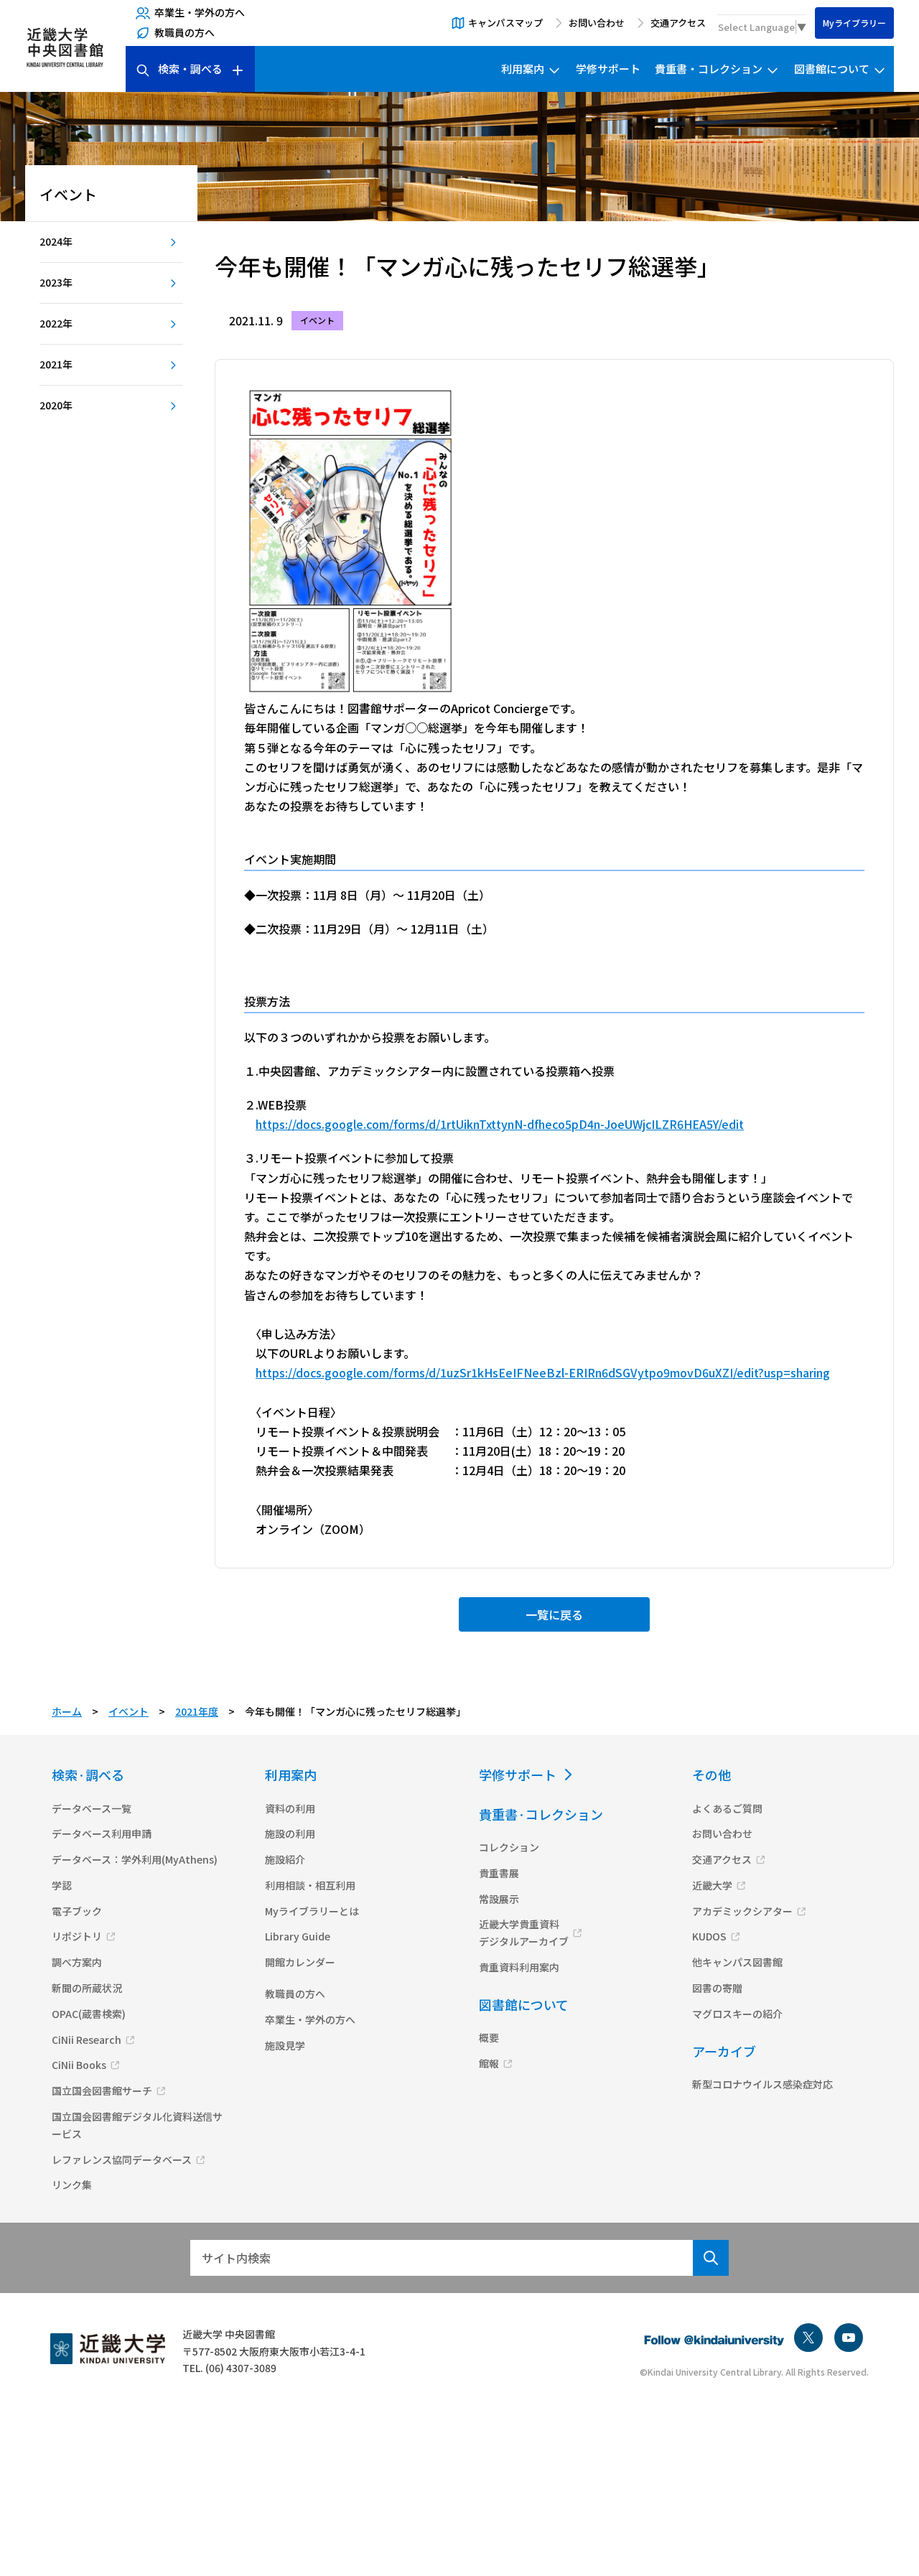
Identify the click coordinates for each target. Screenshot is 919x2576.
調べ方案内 (77, 1962)
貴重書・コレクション (709, 69)
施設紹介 (285, 1859)
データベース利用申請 (102, 1833)
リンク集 (72, 2185)
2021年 (56, 364)
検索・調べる (190, 69)
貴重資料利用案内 (519, 1967)
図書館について (832, 69)
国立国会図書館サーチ (102, 2091)
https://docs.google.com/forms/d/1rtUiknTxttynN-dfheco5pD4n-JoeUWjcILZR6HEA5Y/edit (500, 1124)
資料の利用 (290, 1808)
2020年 (56, 405)
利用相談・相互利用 (310, 1885)
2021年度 (197, 1711)
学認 (62, 1885)
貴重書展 (499, 1873)
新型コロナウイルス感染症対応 (762, 2084)
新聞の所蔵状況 (87, 1988)
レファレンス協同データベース (122, 2159)
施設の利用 (290, 1833)
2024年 (56, 241)
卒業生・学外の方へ (200, 12)
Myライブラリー (854, 23)
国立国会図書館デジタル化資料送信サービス (137, 2125)
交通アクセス (678, 23)
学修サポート (608, 69)
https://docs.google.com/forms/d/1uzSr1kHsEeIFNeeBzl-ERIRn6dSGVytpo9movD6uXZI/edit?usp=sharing (543, 1372)
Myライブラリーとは (312, 1911)
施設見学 (285, 2045)
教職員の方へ (185, 32)
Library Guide (298, 1936)
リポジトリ (77, 1936)
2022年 (56, 323)
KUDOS (709, 1936)
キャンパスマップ (505, 23)
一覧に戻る (554, 1614)
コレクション (509, 1847)
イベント (129, 1711)
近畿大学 (712, 1885)
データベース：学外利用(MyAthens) (135, 1859)
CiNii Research (87, 2040)
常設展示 (499, 1899)
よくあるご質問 (727, 1808)
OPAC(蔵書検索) (89, 2014)
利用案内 (523, 69)
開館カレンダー (300, 1962)
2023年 (56, 282)
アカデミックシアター (742, 1911)
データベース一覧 (92, 1808)
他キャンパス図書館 (737, 1962)
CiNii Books (79, 2065)
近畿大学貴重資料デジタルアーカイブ (524, 1933)
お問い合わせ (597, 23)
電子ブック (77, 1911)
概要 (489, 2037)
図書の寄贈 (717, 1988)
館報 (489, 2063)
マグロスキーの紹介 (737, 2014)
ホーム (67, 1711)
